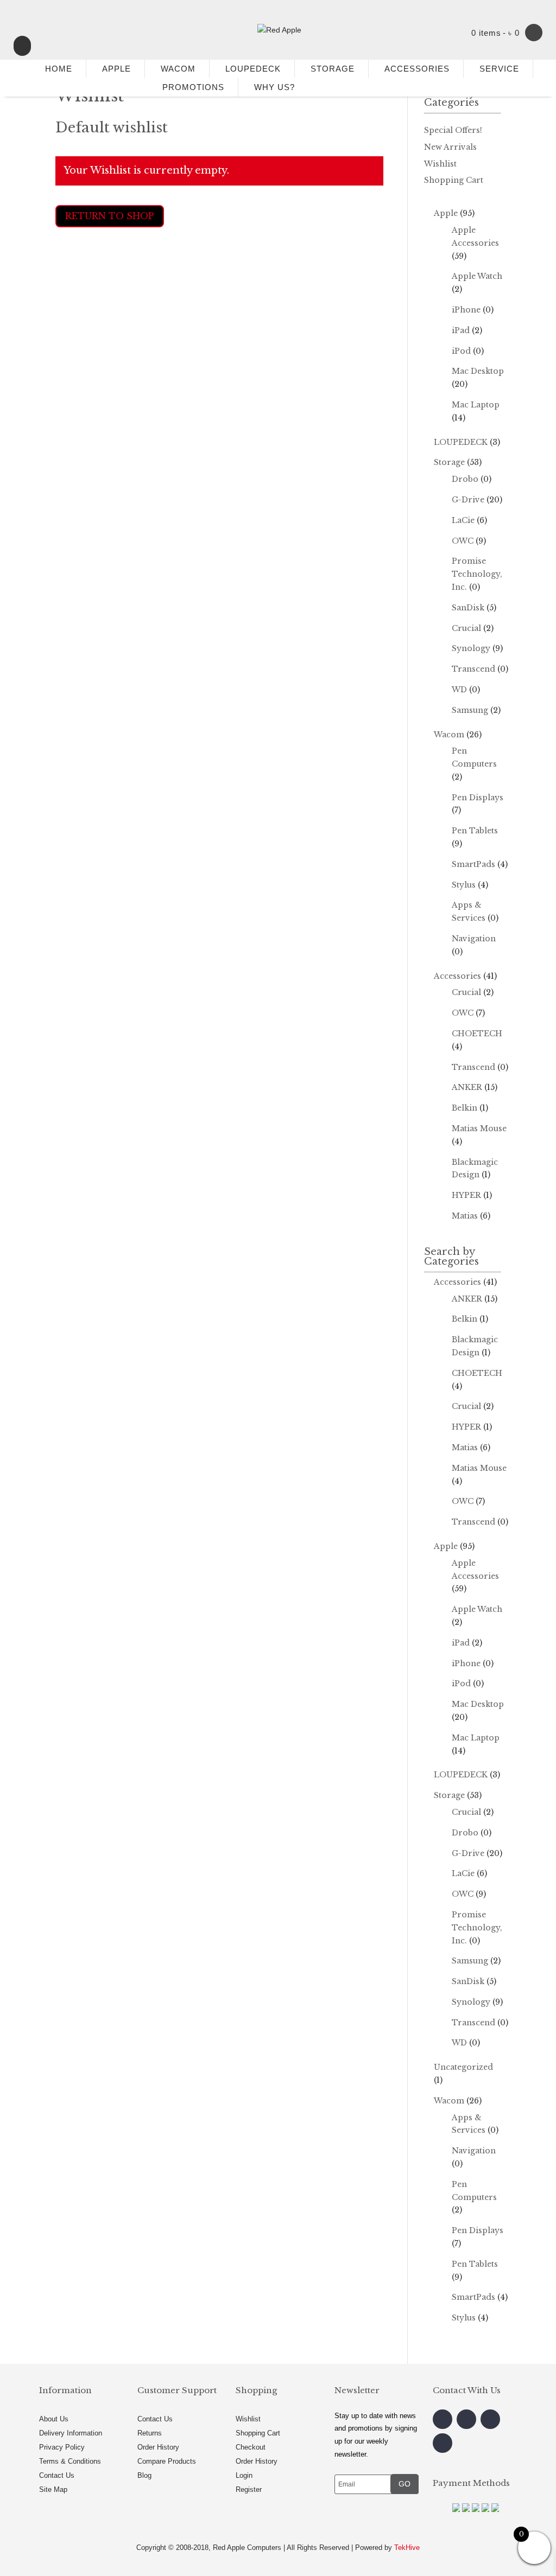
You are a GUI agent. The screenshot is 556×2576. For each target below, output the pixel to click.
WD (459, 690)
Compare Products (167, 2461)
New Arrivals (450, 147)
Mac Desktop (478, 371)
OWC (463, 541)
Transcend (473, 669)
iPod (461, 351)
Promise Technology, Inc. (477, 574)
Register (249, 2489)
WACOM (178, 69)
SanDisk (468, 608)
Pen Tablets (475, 831)
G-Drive (468, 500)
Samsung (470, 710)
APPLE (116, 69)
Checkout (251, 2447)
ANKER (467, 1087)
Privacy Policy (62, 2447)
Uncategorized (463, 2067)
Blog (144, 2475)
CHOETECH (477, 1034)
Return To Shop (110, 216)
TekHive (407, 2548)
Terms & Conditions (70, 2461)
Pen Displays (478, 798)
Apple (446, 213)
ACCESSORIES (417, 69)
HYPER (466, 1195)
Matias (465, 1216)
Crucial (466, 628)
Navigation (474, 939)
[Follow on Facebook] (443, 2419)
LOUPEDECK (253, 69)
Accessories (457, 976)
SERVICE (499, 69)
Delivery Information (71, 2433)
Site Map (53, 2489)
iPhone (466, 310)
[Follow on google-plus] (490, 2419)
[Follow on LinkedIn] (443, 2443)
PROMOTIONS (193, 87)
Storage (449, 462)
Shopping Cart (454, 180)
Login (244, 2475)
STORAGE (333, 69)
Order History (158, 2447)
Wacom (449, 735)
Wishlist (440, 164)
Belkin (465, 1108)
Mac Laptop (476, 405)
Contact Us (57, 2475)
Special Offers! (453, 130)
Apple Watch (477, 276)
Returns (150, 2433)
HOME (55, 69)
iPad (461, 330)
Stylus (464, 885)
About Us (54, 2419)
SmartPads (473, 864)
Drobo (465, 479)
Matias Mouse (479, 1128)
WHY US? (274, 87)
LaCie (463, 520)
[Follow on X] (466, 2419)
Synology (471, 648)
